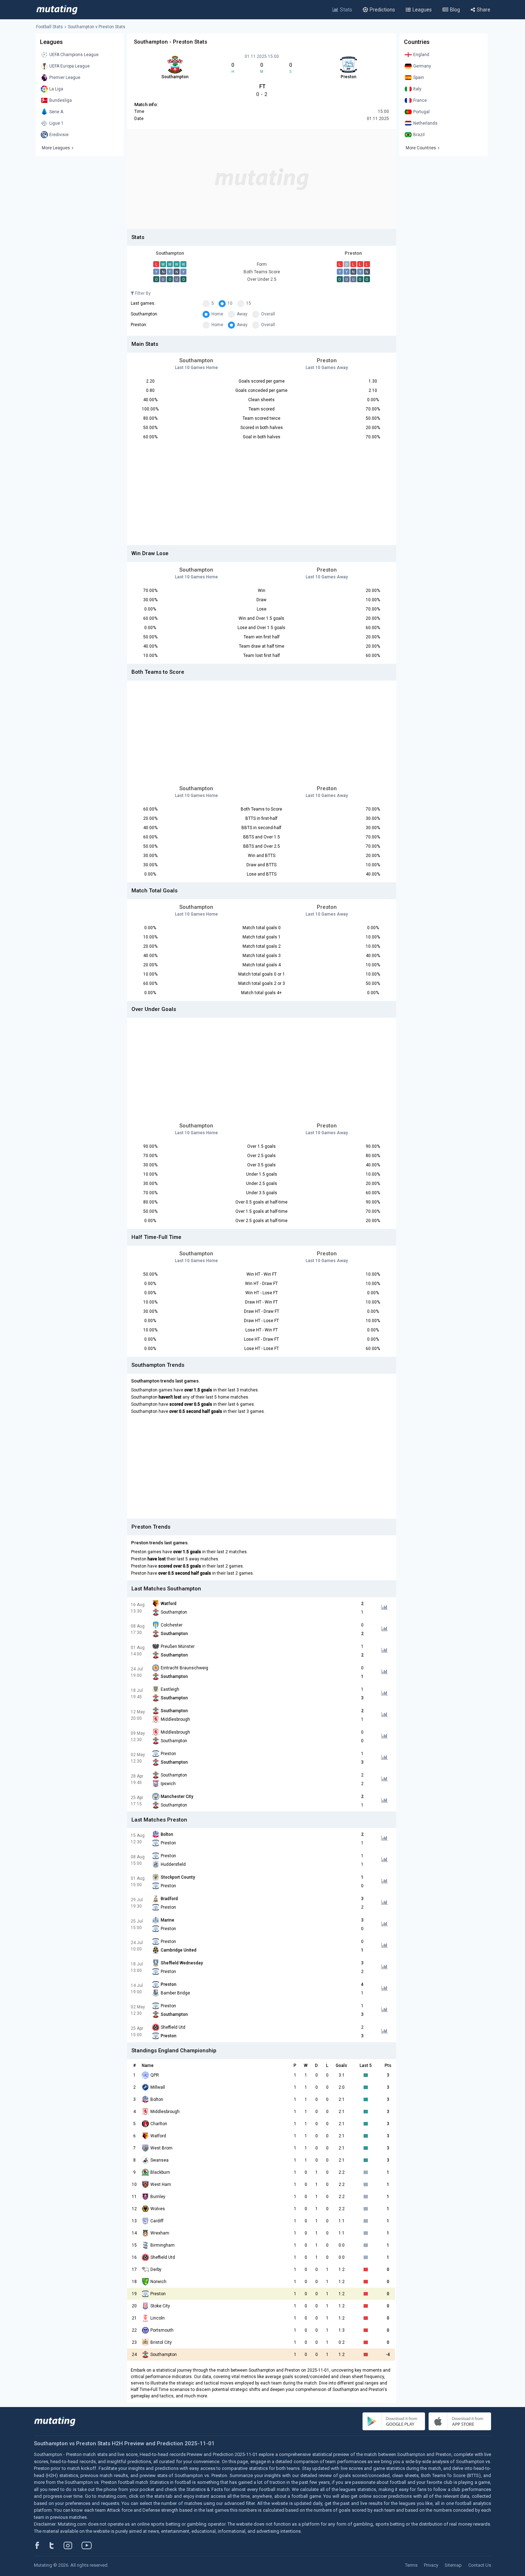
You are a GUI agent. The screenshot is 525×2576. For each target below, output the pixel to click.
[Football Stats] (57, 10)
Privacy (431, 2565)
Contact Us (480, 2565)
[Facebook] (41, 2545)
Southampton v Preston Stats (97, 27)
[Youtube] (89, 2545)
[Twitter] (56, 2545)
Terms (411, 2565)
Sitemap (453, 2565)
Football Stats (49, 27)
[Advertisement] (262, 179)
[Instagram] (73, 2545)
